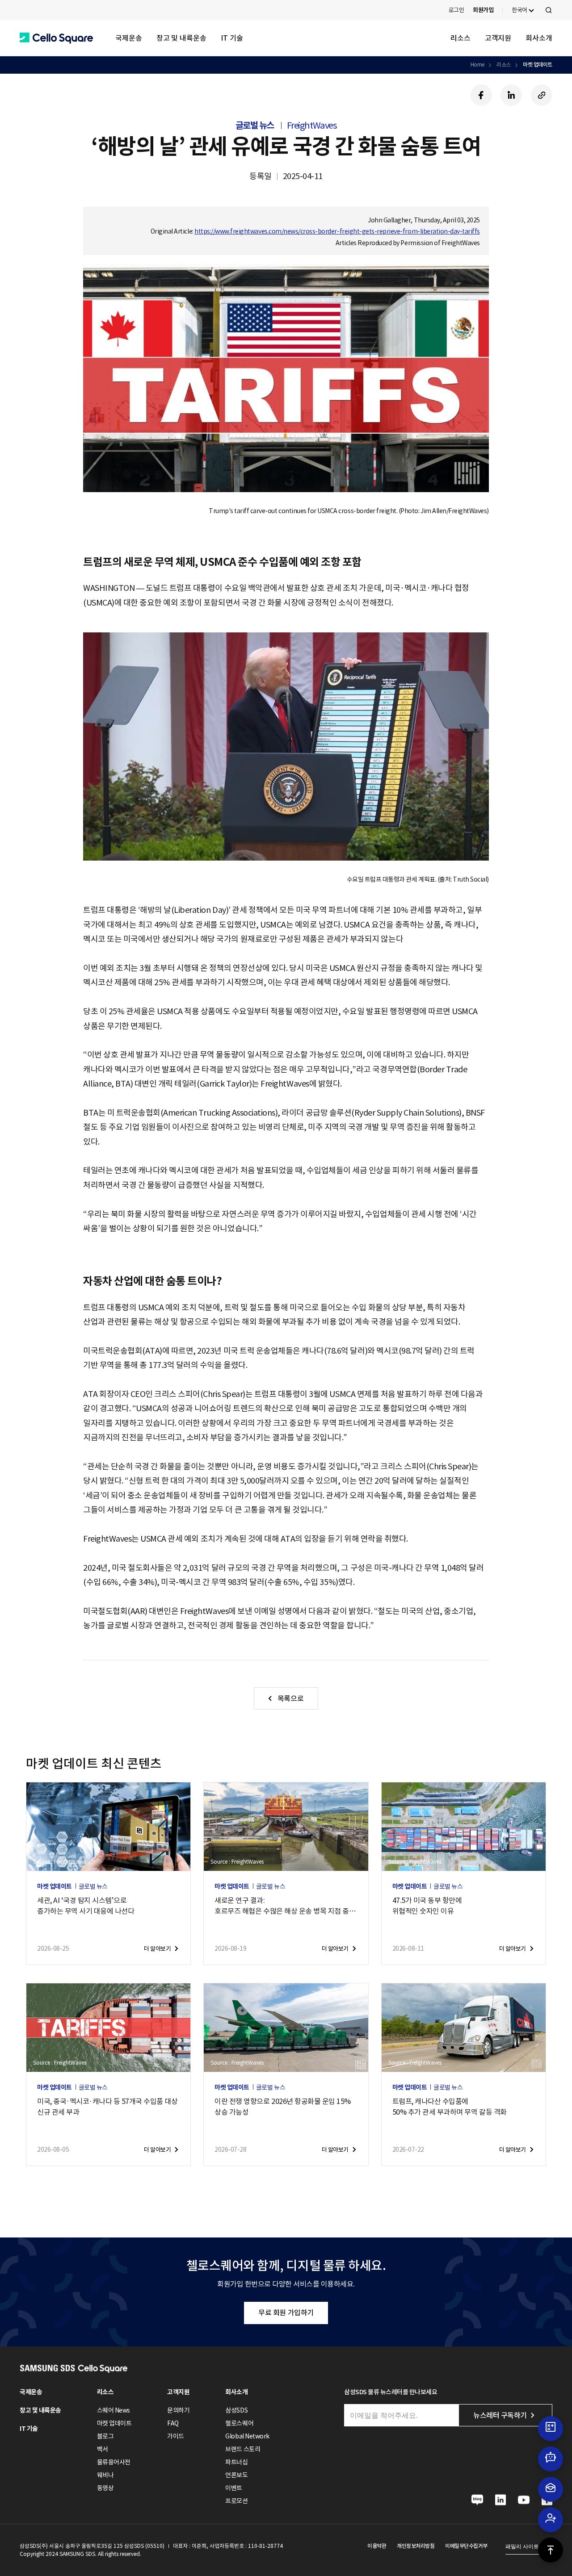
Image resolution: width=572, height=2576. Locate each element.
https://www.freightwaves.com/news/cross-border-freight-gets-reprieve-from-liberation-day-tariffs (337, 231)
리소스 (461, 38)
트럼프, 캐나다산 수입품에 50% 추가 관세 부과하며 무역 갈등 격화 (450, 2107)
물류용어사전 (114, 2462)
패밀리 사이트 (522, 2547)
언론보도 (236, 2475)
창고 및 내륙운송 (181, 38)
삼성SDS (236, 2410)
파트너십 (236, 2462)
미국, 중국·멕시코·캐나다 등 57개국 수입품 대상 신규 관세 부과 (107, 2107)
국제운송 (129, 38)
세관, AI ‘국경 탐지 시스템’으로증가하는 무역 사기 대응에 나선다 (86, 1906)
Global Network (247, 2436)
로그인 (456, 10)
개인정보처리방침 (416, 2546)
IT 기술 (232, 38)
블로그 (105, 2436)
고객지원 (498, 38)
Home (477, 65)
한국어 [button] (519, 10)
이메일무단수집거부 (466, 2546)
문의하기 (178, 2410)
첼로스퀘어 (239, 2423)
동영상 (105, 2488)
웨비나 (105, 2475)
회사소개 (539, 38)
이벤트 (234, 2488)
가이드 (176, 2436)
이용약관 (377, 2546)
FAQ (173, 2423)
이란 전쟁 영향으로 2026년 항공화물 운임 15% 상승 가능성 (283, 2107)
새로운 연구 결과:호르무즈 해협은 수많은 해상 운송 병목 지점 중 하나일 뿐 (286, 1906)
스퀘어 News (114, 2410)
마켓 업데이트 (538, 65)
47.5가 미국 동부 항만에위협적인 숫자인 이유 (427, 1906)
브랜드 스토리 (243, 2449)
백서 (103, 2449)
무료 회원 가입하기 (286, 2313)
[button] (56, 38)
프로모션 (236, 2501)
